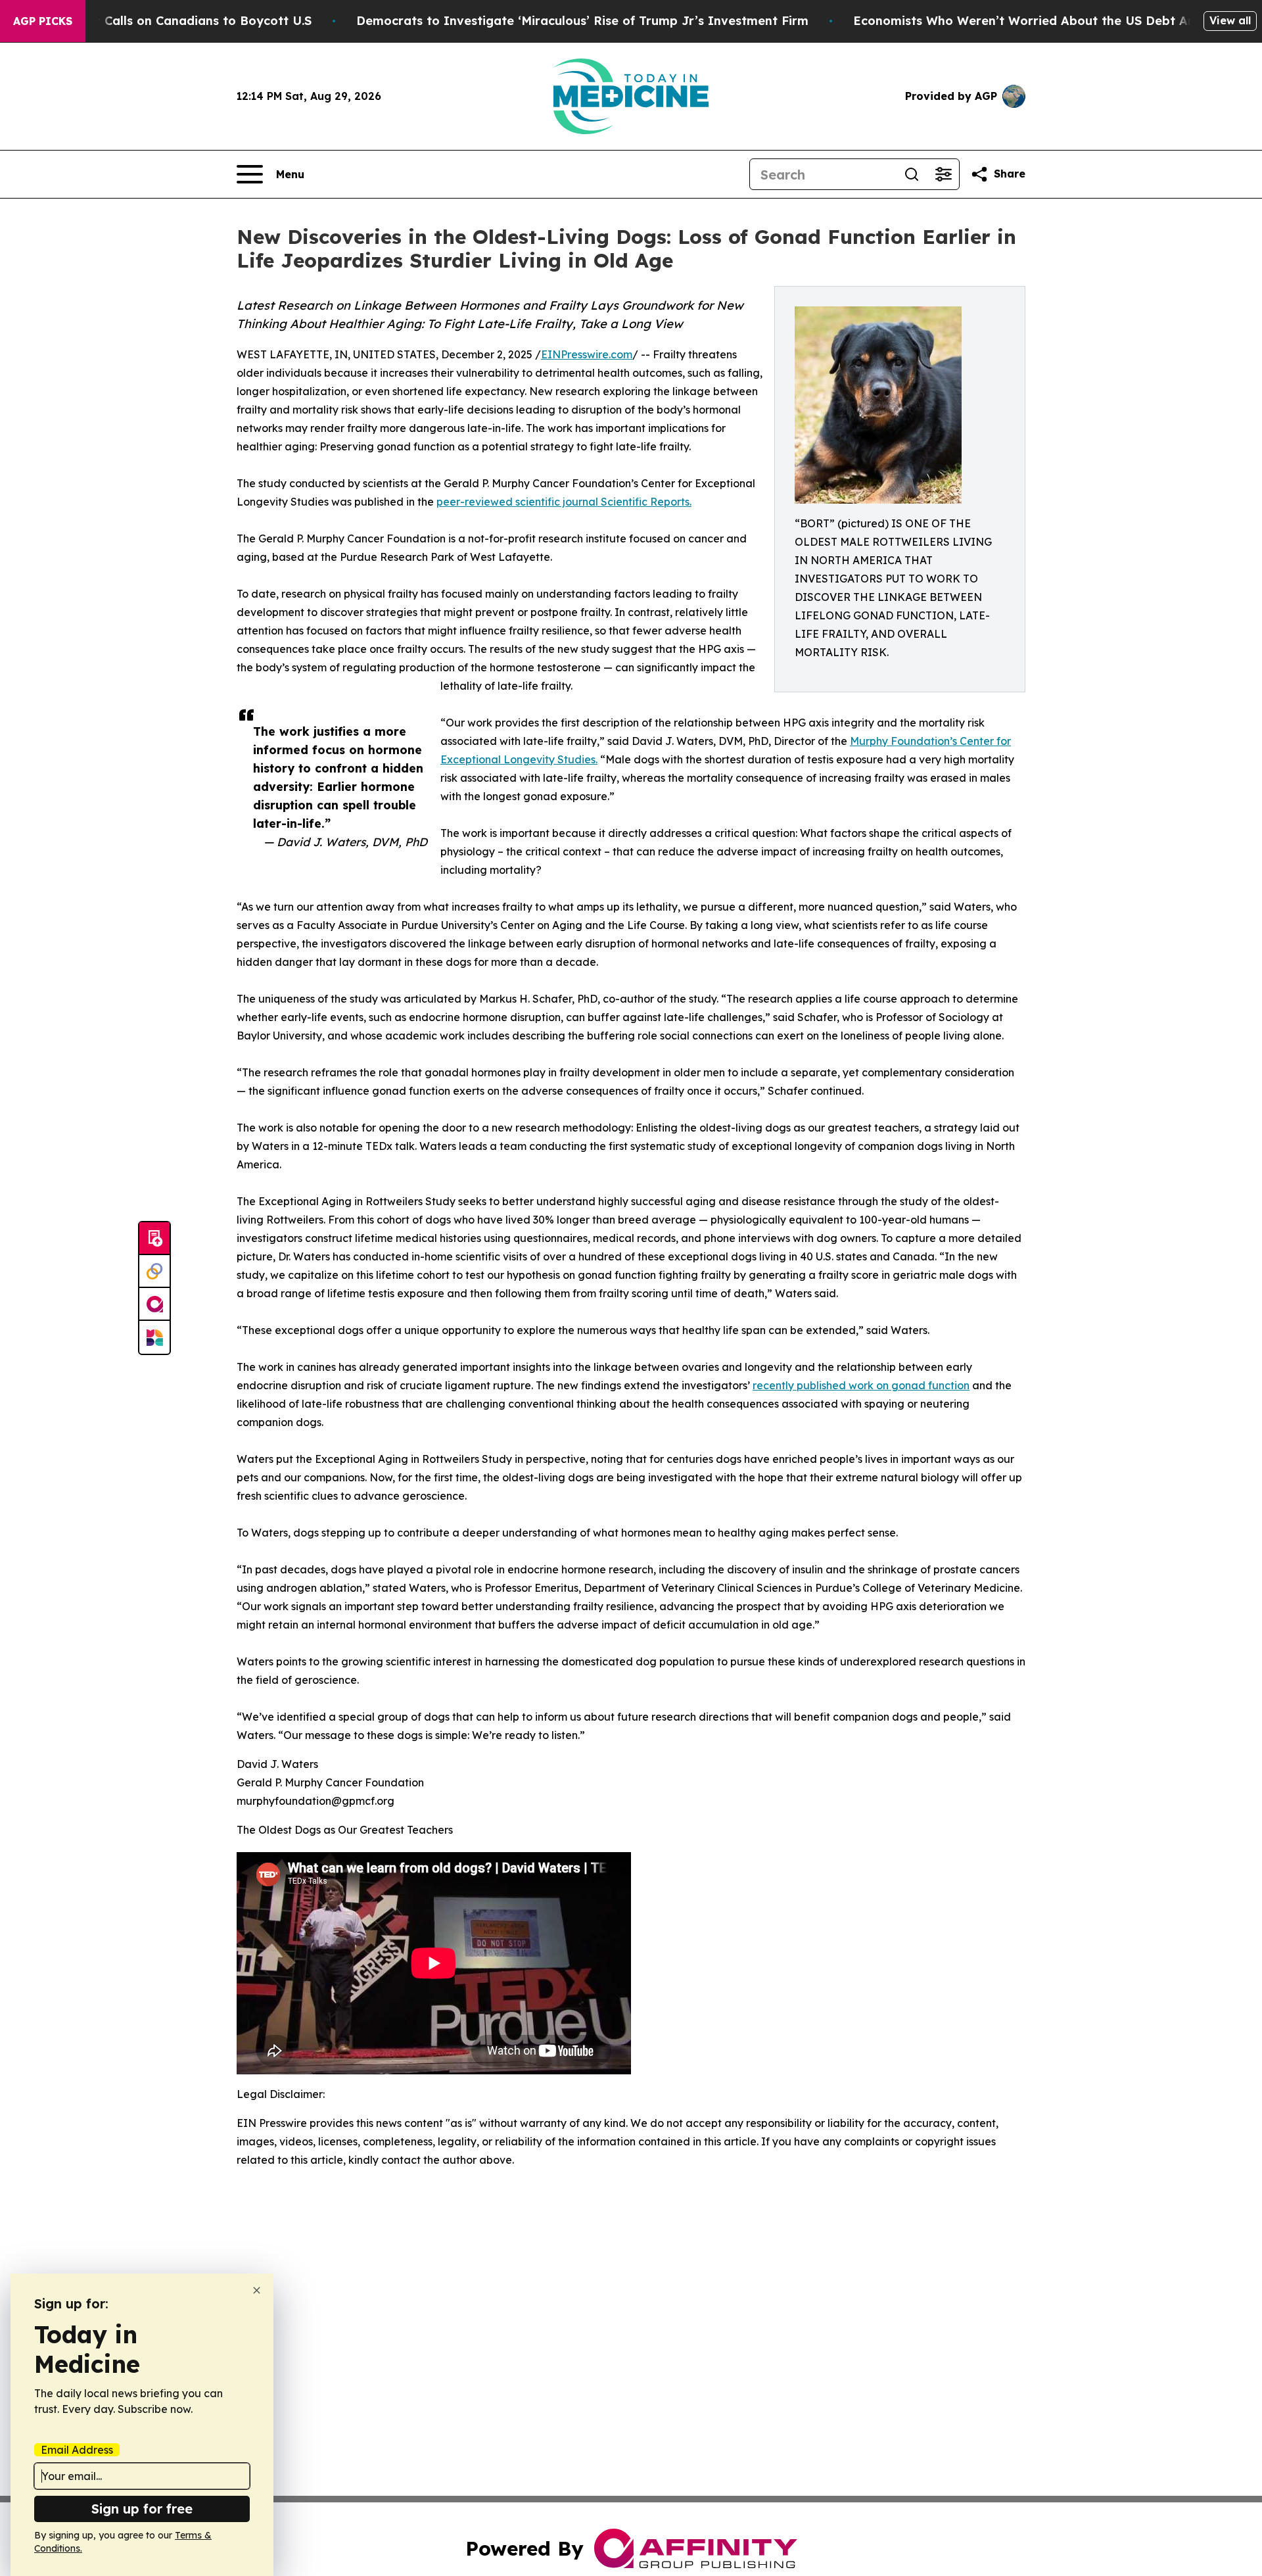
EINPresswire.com (587, 354)
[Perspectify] (154, 1272)
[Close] (257, 2290)
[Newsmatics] (154, 1337)
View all (1230, 20)
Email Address (77, 2450)
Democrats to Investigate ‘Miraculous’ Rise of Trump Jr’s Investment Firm (582, 21)
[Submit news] (154, 1239)
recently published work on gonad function (861, 1385)
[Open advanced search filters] (943, 174)
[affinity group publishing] (154, 1304)
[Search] (912, 174)
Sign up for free (142, 2509)
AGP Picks (43, 21)
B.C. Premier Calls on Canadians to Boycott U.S (170, 21)
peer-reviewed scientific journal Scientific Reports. (564, 502)
